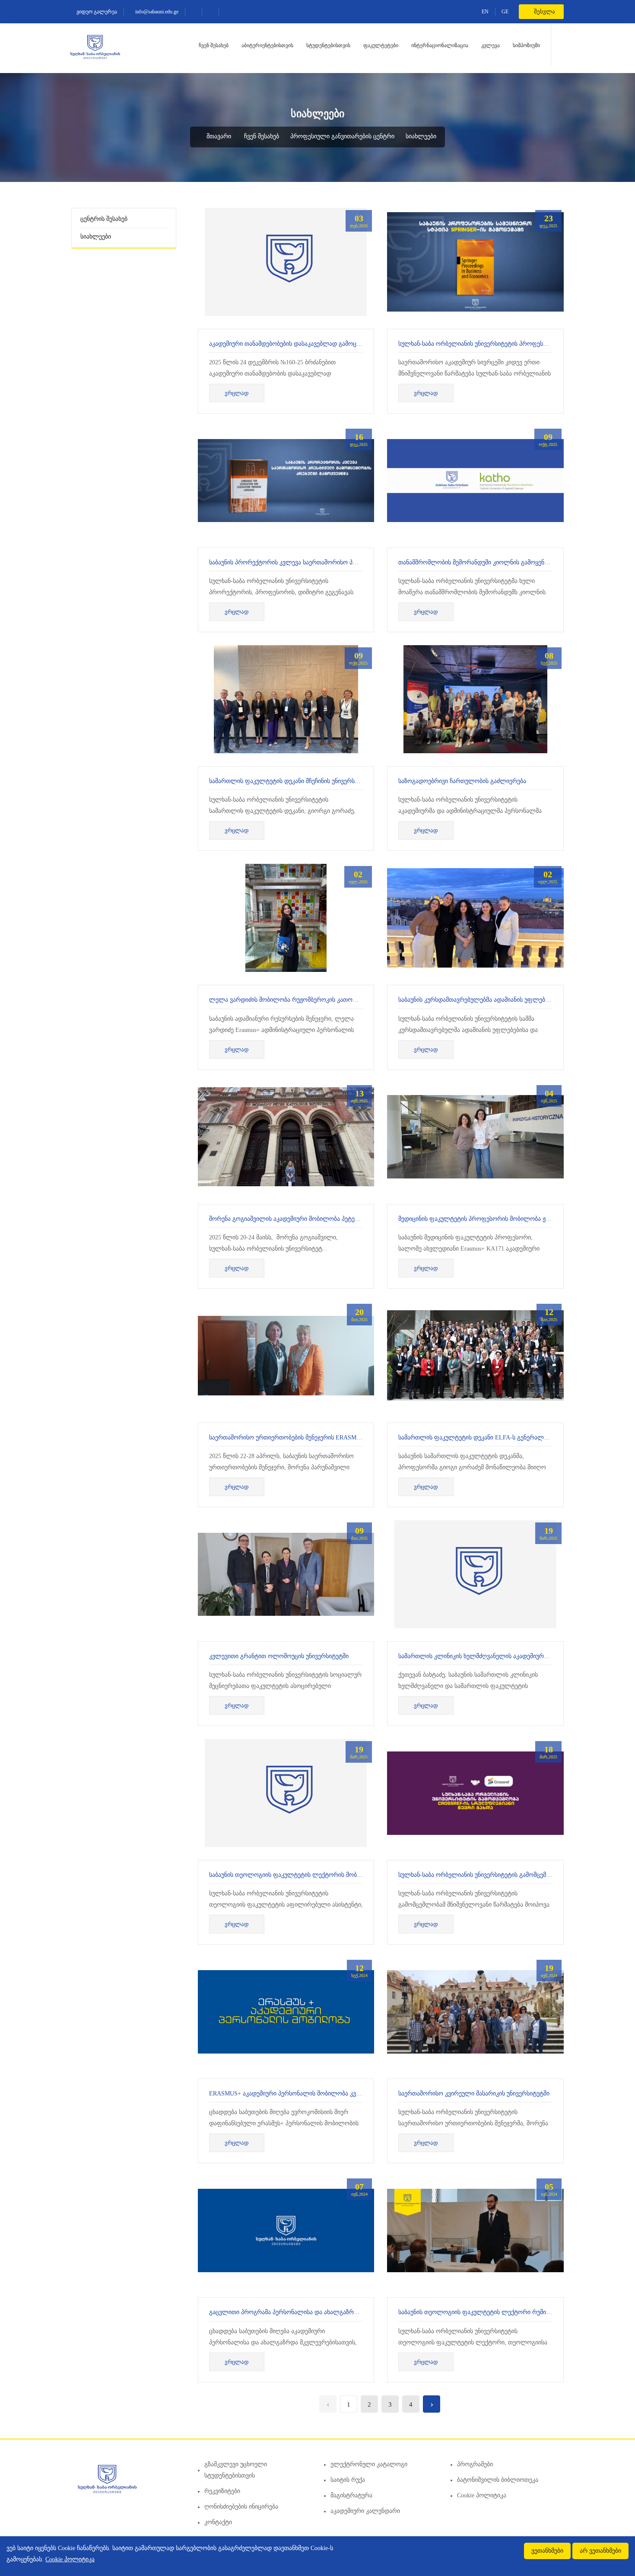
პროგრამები (475, 2464)
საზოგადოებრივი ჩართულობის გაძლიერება (462, 781)
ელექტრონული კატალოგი (369, 2464)
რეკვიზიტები (222, 2491)
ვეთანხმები (547, 2551)
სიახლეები (421, 136)
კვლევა (491, 45)
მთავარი (218, 136)
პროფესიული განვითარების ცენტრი (342, 136)
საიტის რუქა (348, 2480)
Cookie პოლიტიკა (482, 2495)
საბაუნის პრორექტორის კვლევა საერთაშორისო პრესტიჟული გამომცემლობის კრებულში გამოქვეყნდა (357, 562)
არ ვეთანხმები (600, 2551)
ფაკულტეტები (381, 45)
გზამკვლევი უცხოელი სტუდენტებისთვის (236, 2470)
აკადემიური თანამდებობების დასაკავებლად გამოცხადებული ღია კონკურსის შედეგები (334, 344)
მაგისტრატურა (351, 2495)
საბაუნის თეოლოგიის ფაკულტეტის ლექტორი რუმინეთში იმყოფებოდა (500, 2312)
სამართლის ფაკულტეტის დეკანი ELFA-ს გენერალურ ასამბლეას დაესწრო (505, 1438)
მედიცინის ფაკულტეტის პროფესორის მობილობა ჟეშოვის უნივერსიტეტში (504, 1219)
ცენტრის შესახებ (104, 219)
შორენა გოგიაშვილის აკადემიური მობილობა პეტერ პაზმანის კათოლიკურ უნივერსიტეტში (338, 1219)
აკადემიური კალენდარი (365, 2511)
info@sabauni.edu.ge (156, 12)
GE (505, 12)
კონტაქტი (218, 2522)
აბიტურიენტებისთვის (267, 45)
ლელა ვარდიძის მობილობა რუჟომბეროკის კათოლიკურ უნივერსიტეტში (313, 1000)
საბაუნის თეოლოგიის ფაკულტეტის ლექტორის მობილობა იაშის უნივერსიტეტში (324, 1875)
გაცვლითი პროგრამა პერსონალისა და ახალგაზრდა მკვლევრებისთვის (312, 2312)
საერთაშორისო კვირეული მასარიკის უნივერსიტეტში (474, 2094)
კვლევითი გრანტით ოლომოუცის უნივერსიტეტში (279, 1656)
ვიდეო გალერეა (96, 12)
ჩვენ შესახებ (214, 45)
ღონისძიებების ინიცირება (241, 2507)
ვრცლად (237, 393)
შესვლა (544, 11)
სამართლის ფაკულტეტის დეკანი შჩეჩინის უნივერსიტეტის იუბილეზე (306, 781)
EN (485, 12)
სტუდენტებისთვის (328, 45)
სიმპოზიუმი (526, 45)
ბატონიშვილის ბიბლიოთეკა (498, 2480)
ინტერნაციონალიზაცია (440, 45)
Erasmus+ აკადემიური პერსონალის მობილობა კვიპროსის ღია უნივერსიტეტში (323, 2094)
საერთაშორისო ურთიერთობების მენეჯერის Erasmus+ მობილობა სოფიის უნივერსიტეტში (339, 1438)
